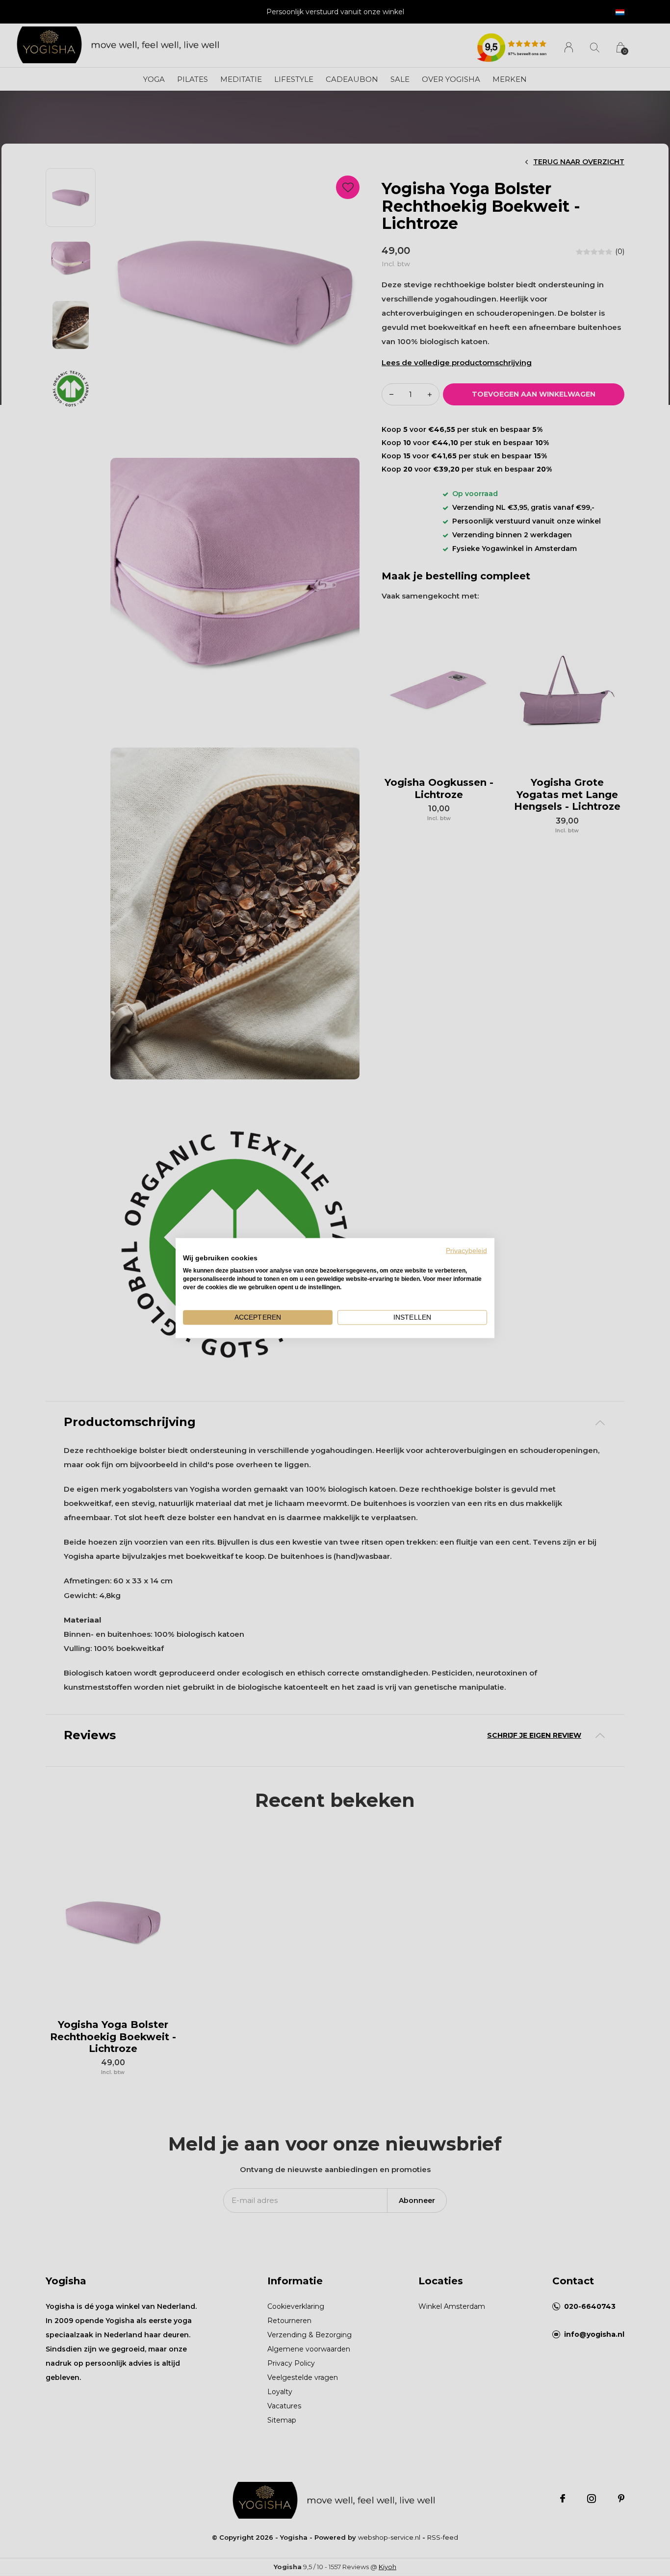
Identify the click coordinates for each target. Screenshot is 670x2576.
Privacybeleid (466, 1250)
